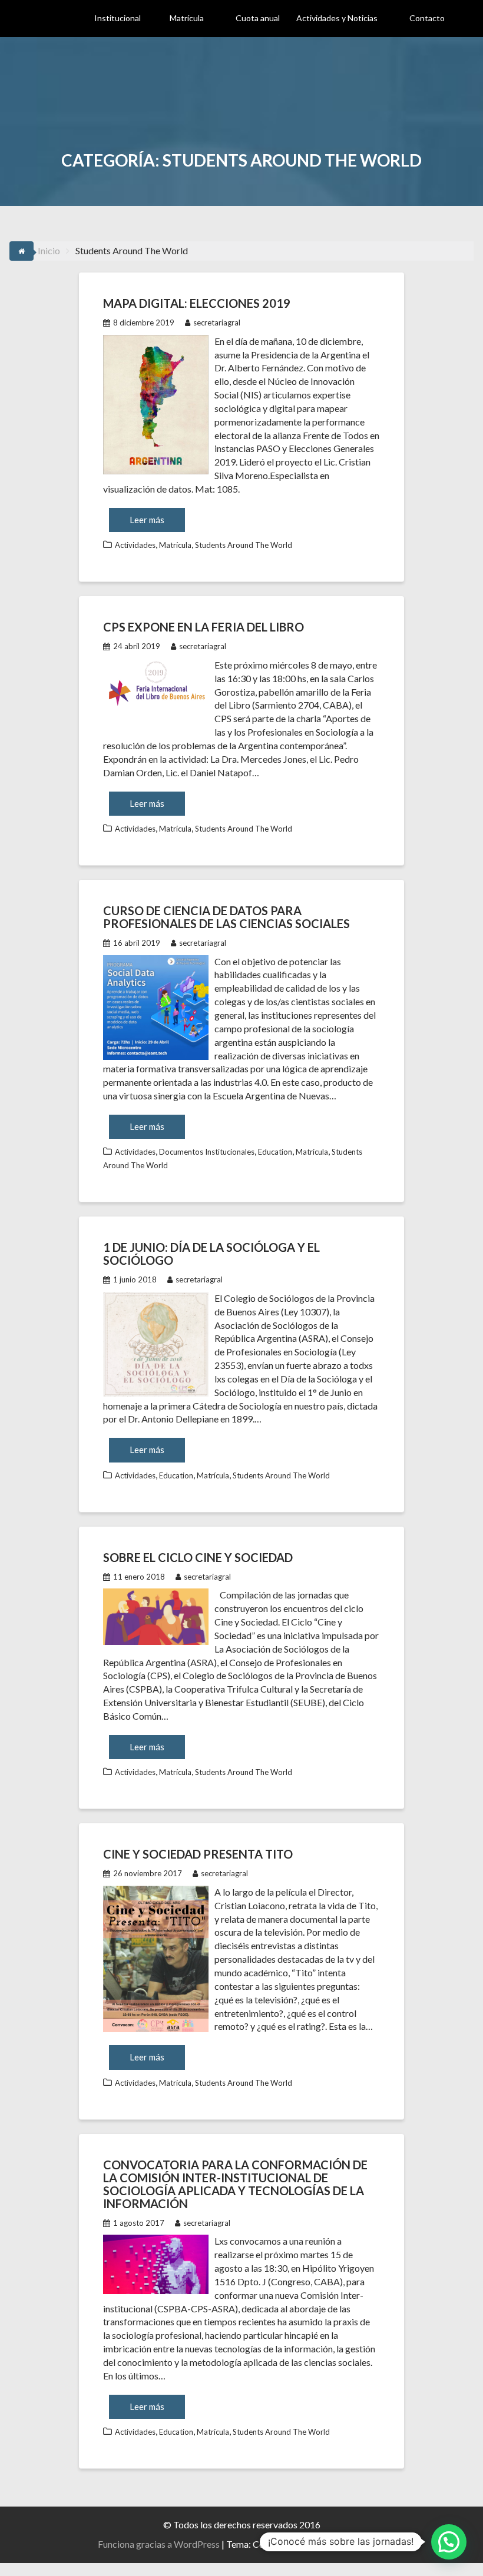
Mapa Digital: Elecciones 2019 (197, 303)
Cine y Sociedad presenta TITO (198, 1854)
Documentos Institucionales (207, 1152)
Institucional (118, 18)
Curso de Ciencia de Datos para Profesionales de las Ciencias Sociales (226, 917)
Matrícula (187, 18)
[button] (449, 2542)
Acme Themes (356, 2544)
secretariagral (217, 323)
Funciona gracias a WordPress (159, 2544)
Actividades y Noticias (337, 18)
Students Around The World (244, 545)
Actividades (135, 545)
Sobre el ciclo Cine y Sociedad (198, 1557)
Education (275, 1152)
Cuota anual (258, 18)
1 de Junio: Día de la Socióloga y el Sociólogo (211, 1254)
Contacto (427, 18)
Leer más (147, 520)
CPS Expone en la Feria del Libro (204, 627)
